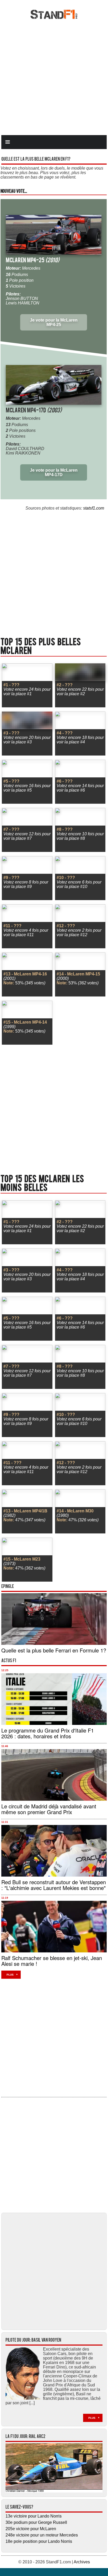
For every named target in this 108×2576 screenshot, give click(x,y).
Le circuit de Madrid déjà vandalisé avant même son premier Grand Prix (49, 1809)
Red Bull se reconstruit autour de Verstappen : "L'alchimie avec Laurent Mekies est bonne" (54, 1885)
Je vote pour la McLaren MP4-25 (54, 322)
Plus (10, 1975)
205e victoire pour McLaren (31, 2529)
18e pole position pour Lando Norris (39, 2541)
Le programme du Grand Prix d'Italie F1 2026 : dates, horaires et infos (48, 1733)
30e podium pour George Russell (36, 2522)
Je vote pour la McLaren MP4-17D (54, 472)
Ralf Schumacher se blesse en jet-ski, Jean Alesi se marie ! (52, 1961)
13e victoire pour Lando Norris (34, 2516)
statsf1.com (94, 508)
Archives (82, 2562)
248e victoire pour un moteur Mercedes (42, 2535)
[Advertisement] (54, 77)
